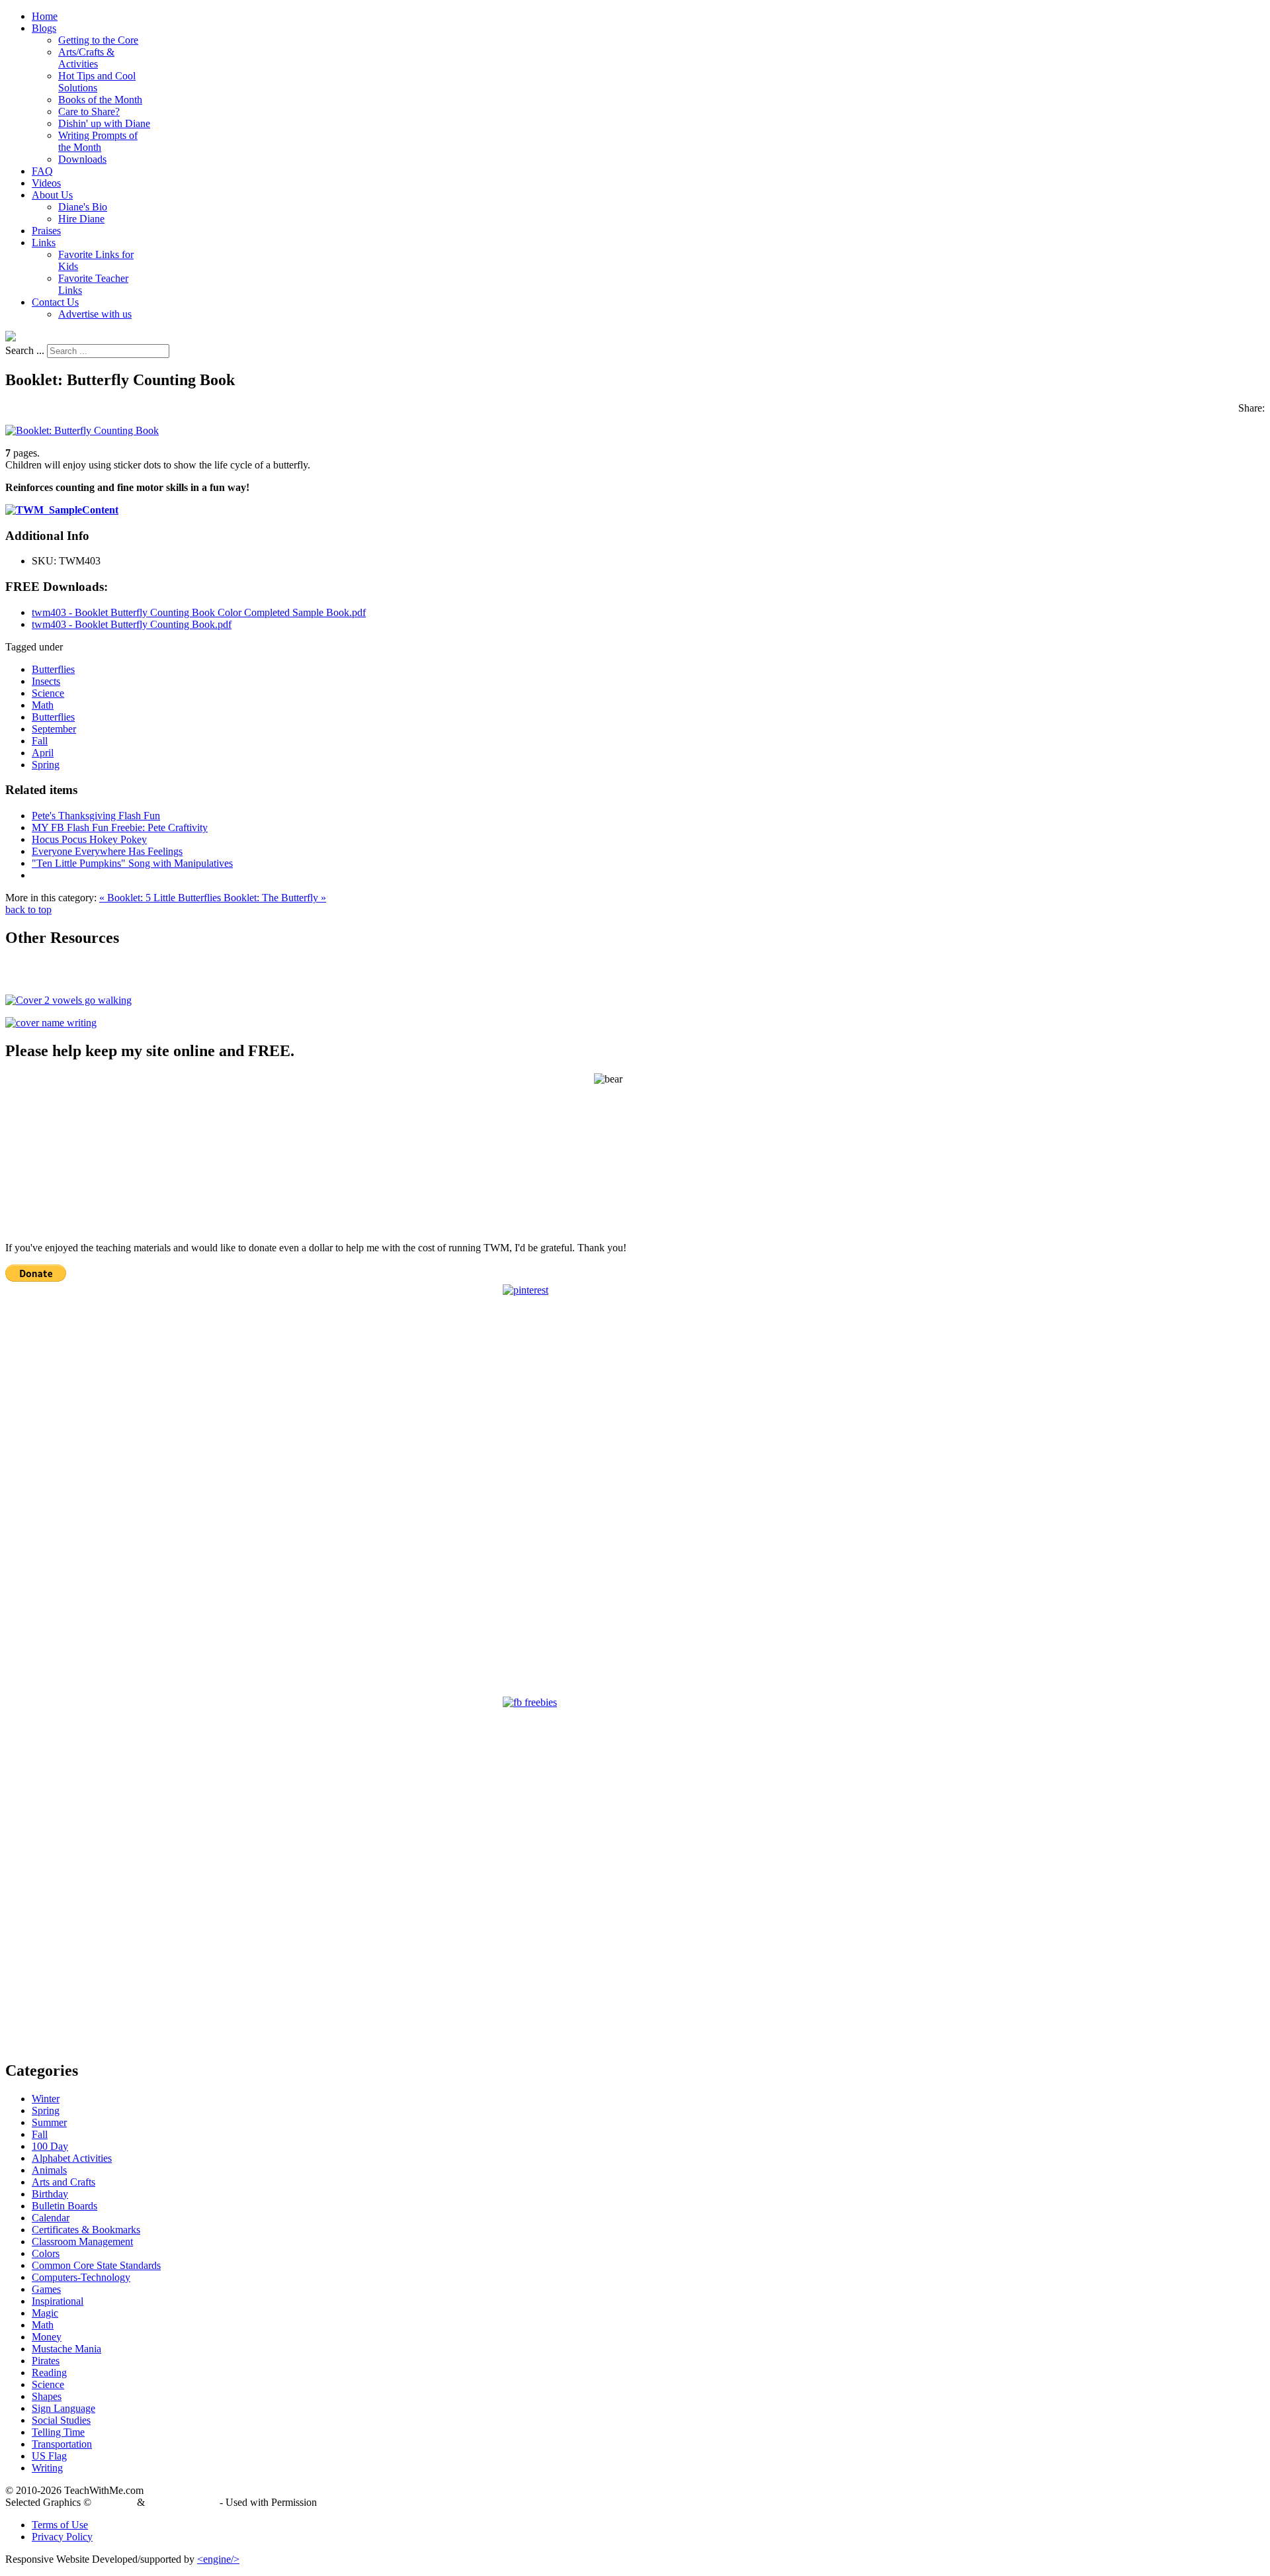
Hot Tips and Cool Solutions (97, 82)
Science (48, 693)
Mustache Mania (66, 2349)
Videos (46, 183)
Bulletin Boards (64, 2206)
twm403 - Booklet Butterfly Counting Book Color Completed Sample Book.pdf (199, 612)
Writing (47, 2468)
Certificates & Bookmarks (86, 2230)
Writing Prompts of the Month (98, 141)
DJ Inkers (114, 2502)
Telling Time (58, 2432)
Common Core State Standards (96, 2265)
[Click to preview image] (82, 430)
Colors (46, 2253)
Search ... (25, 350)
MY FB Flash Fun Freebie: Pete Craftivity (120, 827)
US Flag (49, 2456)
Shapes (47, 2396)
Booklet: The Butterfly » (275, 898)
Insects (46, 681)
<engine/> (218, 2559)
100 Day (50, 2146)
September (54, 729)
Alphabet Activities (72, 2158)
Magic (45, 2313)
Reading (49, 2373)
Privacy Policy (62, 2537)
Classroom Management (82, 2242)
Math (43, 705)
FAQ (42, 171)
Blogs (44, 28)
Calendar (51, 2218)
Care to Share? (89, 111)
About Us (52, 195)
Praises (46, 231)
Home (45, 16)
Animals (49, 2170)
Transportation (62, 2444)
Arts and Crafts (63, 2182)
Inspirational (58, 2301)
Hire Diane (81, 219)
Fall (40, 741)
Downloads (82, 159)
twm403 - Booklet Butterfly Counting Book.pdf (132, 624)
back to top (28, 910)
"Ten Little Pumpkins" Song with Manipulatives (132, 863)
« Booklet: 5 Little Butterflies (161, 898)
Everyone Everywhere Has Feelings (107, 851)
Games (46, 2289)
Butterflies (53, 669)
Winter (46, 2099)
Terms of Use (60, 2525)
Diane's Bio (83, 207)
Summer (49, 2122)
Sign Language (63, 2408)
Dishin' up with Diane (104, 123)
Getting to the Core (98, 40)
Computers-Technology (81, 2277)
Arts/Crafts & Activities (86, 58)
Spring (46, 765)
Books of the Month (100, 100)
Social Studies (61, 2420)
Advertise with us (95, 314)
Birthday (50, 2194)
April (43, 753)
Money (47, 2337)
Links (44, 243)
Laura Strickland (182, 2502)
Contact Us (55, 302)
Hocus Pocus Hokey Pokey (89, 839)
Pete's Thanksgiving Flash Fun (96, 816)
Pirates (46, 2361)
